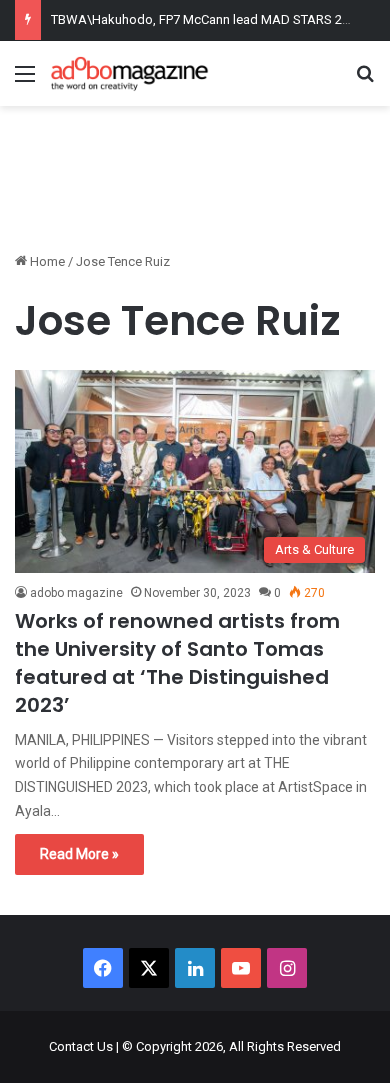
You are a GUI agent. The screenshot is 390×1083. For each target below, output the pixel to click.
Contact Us (81, 1046)
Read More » (79, 854)
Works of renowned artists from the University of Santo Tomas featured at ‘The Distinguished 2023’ (177, 663)
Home (46, 261)
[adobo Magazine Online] (130, 73)
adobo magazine (76, 593)
